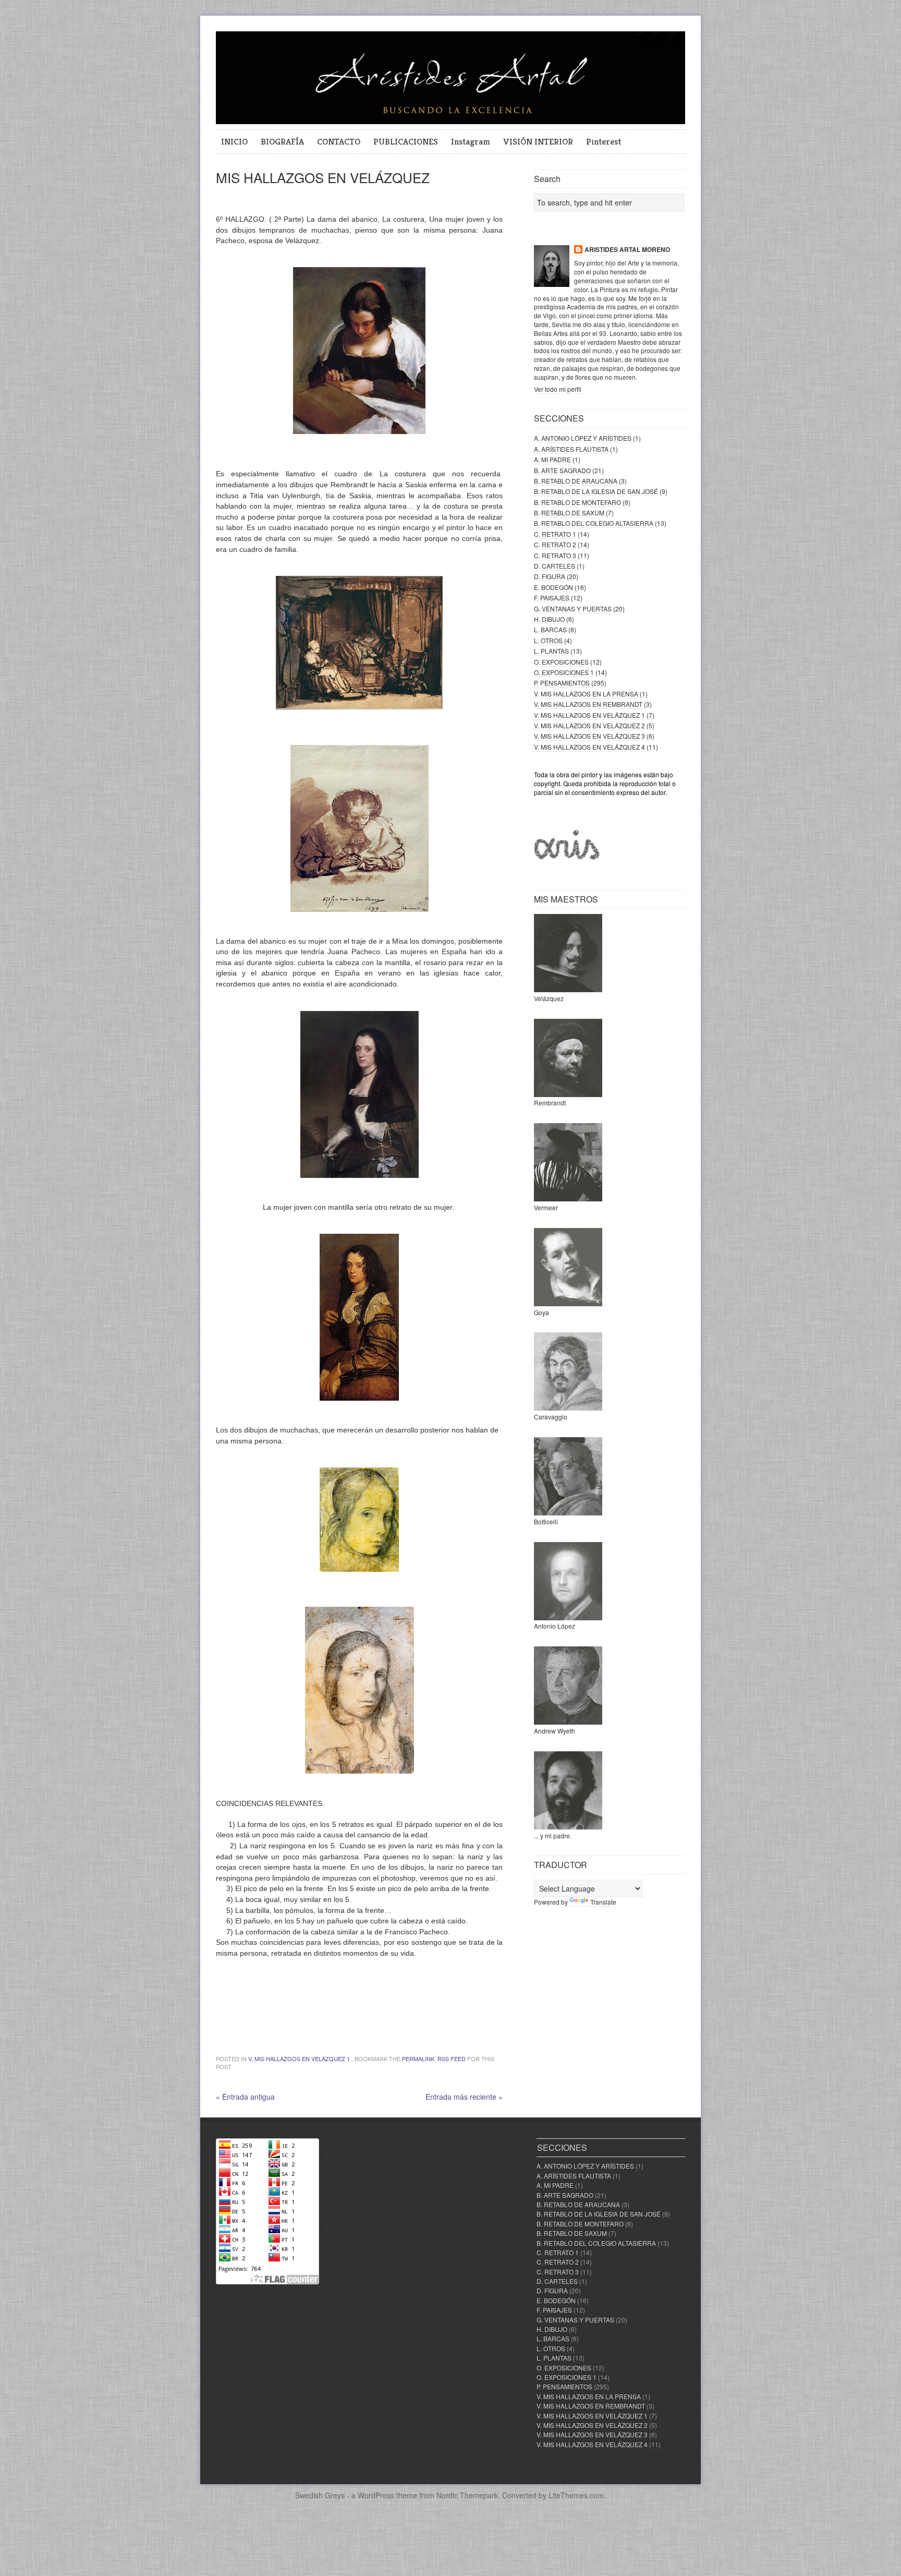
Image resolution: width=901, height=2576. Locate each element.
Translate (603, 1902)
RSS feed (452, 2059)
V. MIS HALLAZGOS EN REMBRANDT (588, 704)
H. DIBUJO (549, 619)
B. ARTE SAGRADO (562, 470)
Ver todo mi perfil (558, 389)
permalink (418, 2059)
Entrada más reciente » (464, 2097)
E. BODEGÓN (553, 587)
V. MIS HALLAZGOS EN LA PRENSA (586, 694)
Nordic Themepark (467, 2495)
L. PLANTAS (551, 651)
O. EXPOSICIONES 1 (564, 672)
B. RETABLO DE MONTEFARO (577, 502)
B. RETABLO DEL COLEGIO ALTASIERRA (594, 523)
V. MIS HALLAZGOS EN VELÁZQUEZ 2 (589, 725)
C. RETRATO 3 (555, 555)
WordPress (376, 2495)
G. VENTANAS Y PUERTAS (573, 609)
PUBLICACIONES (406, 141)
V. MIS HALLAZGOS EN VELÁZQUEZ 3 (589, 736)
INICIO (234, 141)
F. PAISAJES (552, 598)
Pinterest (604, 141)
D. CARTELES (555, 566)
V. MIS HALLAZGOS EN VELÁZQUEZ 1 (299, 2059)
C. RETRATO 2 (555, 544)
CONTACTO (339, 141)
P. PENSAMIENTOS (562, 683)
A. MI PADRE (552, 459)
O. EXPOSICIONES (561, 662)
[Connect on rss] (677, 45)
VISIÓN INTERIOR (538, 141)
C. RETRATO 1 (555, 534)
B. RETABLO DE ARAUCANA (576, 481)
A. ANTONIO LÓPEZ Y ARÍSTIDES (583, 438)
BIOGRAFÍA (282, 141)
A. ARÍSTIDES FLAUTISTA (571, 449)
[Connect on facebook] (660, 45)
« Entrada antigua (245, 2097)
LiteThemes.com (576, 2495)
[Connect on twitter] (643, 45)
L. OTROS (548, 640)
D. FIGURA (550, 576)
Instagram (471, 141)
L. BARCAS (550, 629)
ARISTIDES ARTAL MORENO (627, 250)
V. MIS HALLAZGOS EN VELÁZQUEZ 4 (589, 747)
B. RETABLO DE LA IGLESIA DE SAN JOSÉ (596, 491)
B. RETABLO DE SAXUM (569, 513)
